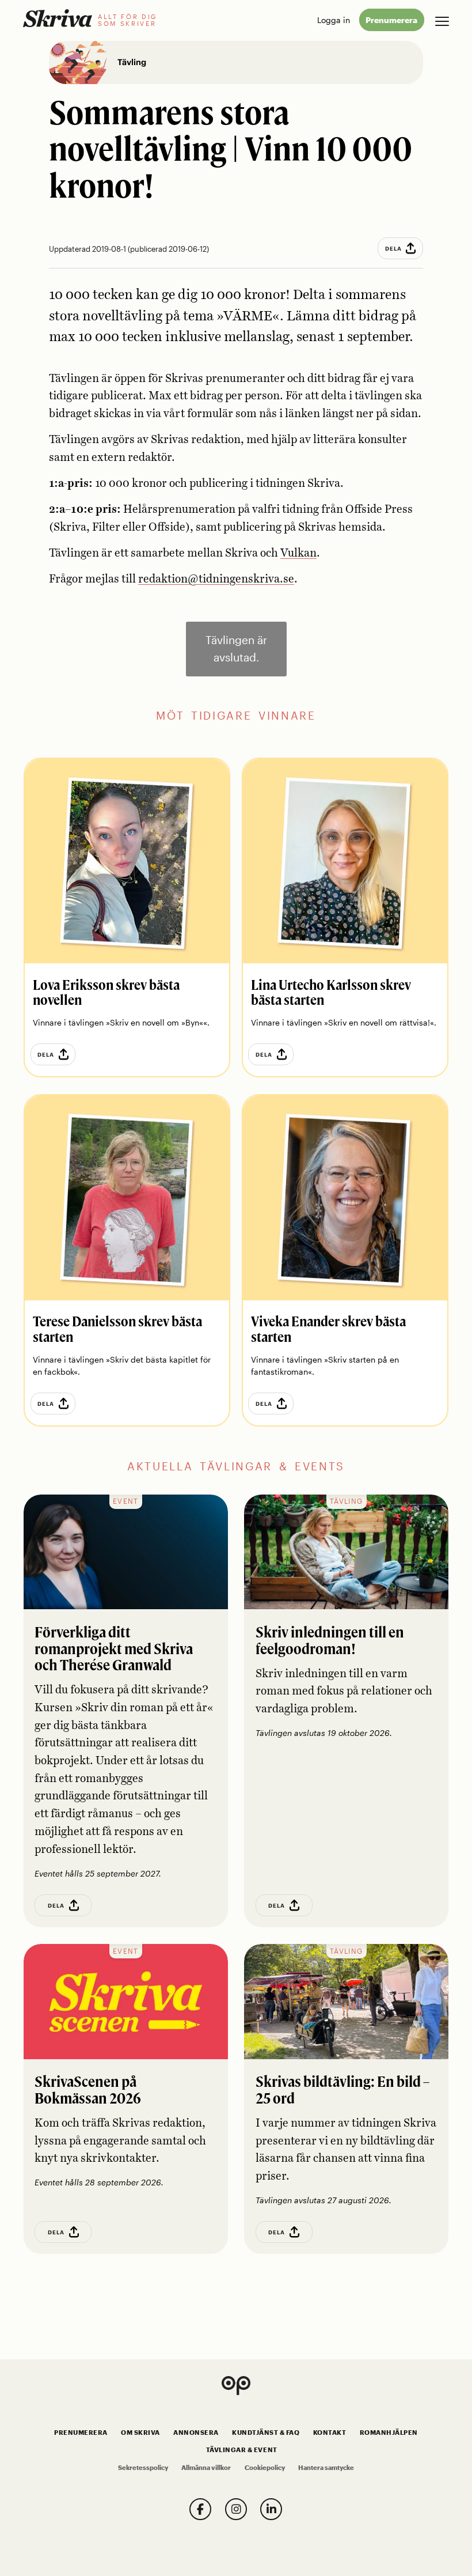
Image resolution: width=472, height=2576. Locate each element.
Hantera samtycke (326, 2468)
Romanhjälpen (389, 2433)
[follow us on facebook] (200, 2509)
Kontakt (330, 2433)
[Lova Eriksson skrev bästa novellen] (127, 861)
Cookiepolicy (265, 2468)
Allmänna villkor (206, 2468)
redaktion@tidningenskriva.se (216, 579)
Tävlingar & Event (242, 2450)
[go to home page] (58, 18)
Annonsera (196, 2433)
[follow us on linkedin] (271, 2509)
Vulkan (298, 553)
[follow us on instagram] (236, 2509)
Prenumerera (391, 20)
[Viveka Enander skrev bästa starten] (345, 1198)
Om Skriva (140, 2433)
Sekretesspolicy (143, 2468)
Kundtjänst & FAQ (266, 2433)
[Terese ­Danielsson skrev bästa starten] (127, 1198)
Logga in (334, 20)
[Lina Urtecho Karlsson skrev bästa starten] (345, 861)
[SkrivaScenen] (126, 2002)
